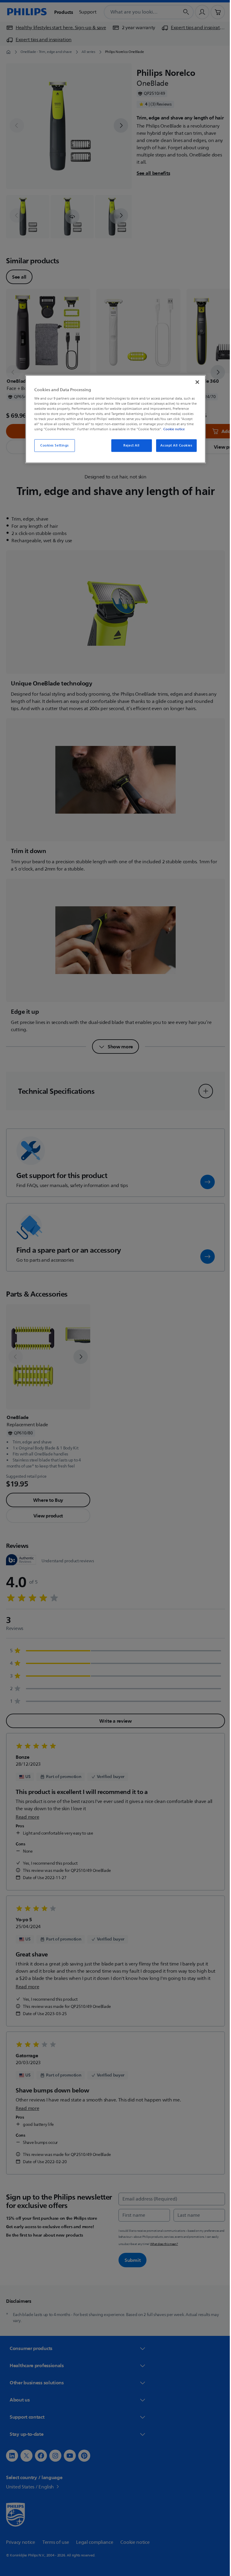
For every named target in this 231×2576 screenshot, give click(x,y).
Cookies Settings (52, 445)
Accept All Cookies (174, 445)
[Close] (195, 382)
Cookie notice (172, 429)
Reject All (129, 445)
